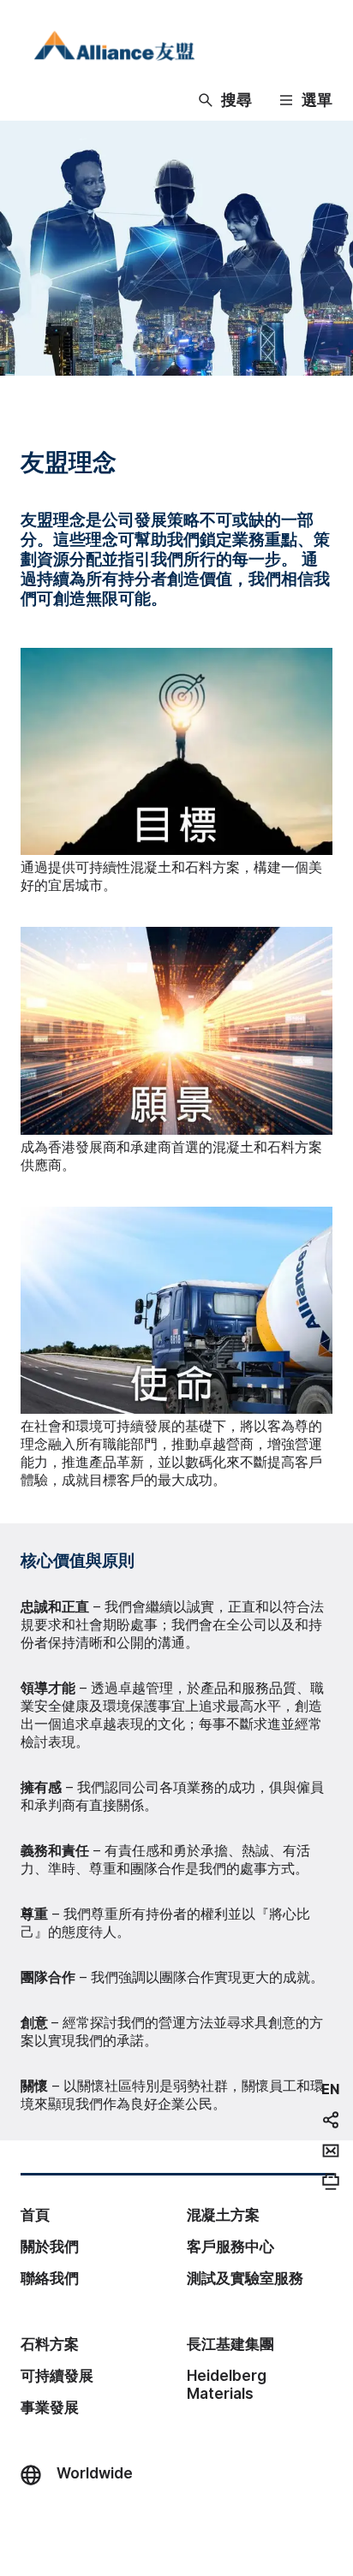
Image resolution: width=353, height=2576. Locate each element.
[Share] (331, 2120)
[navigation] (330, 2089)
